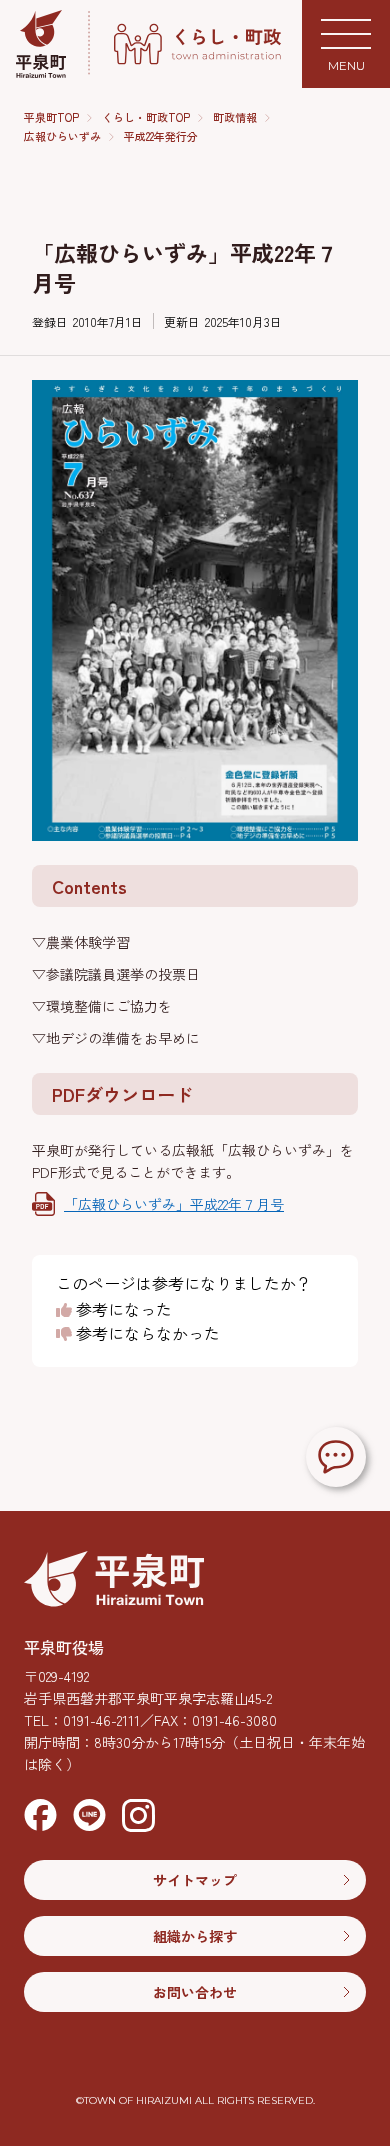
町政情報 (235, 117)
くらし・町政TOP (146, 117)
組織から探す (195, 1936)
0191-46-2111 (101, 1720)
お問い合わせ (195, 1992)
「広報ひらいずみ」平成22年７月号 (174, 1204)
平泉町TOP (51, 117)
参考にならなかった (146, 1334)
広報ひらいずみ (62, 136)
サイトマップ (195, 1880)
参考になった (122, 1310)
